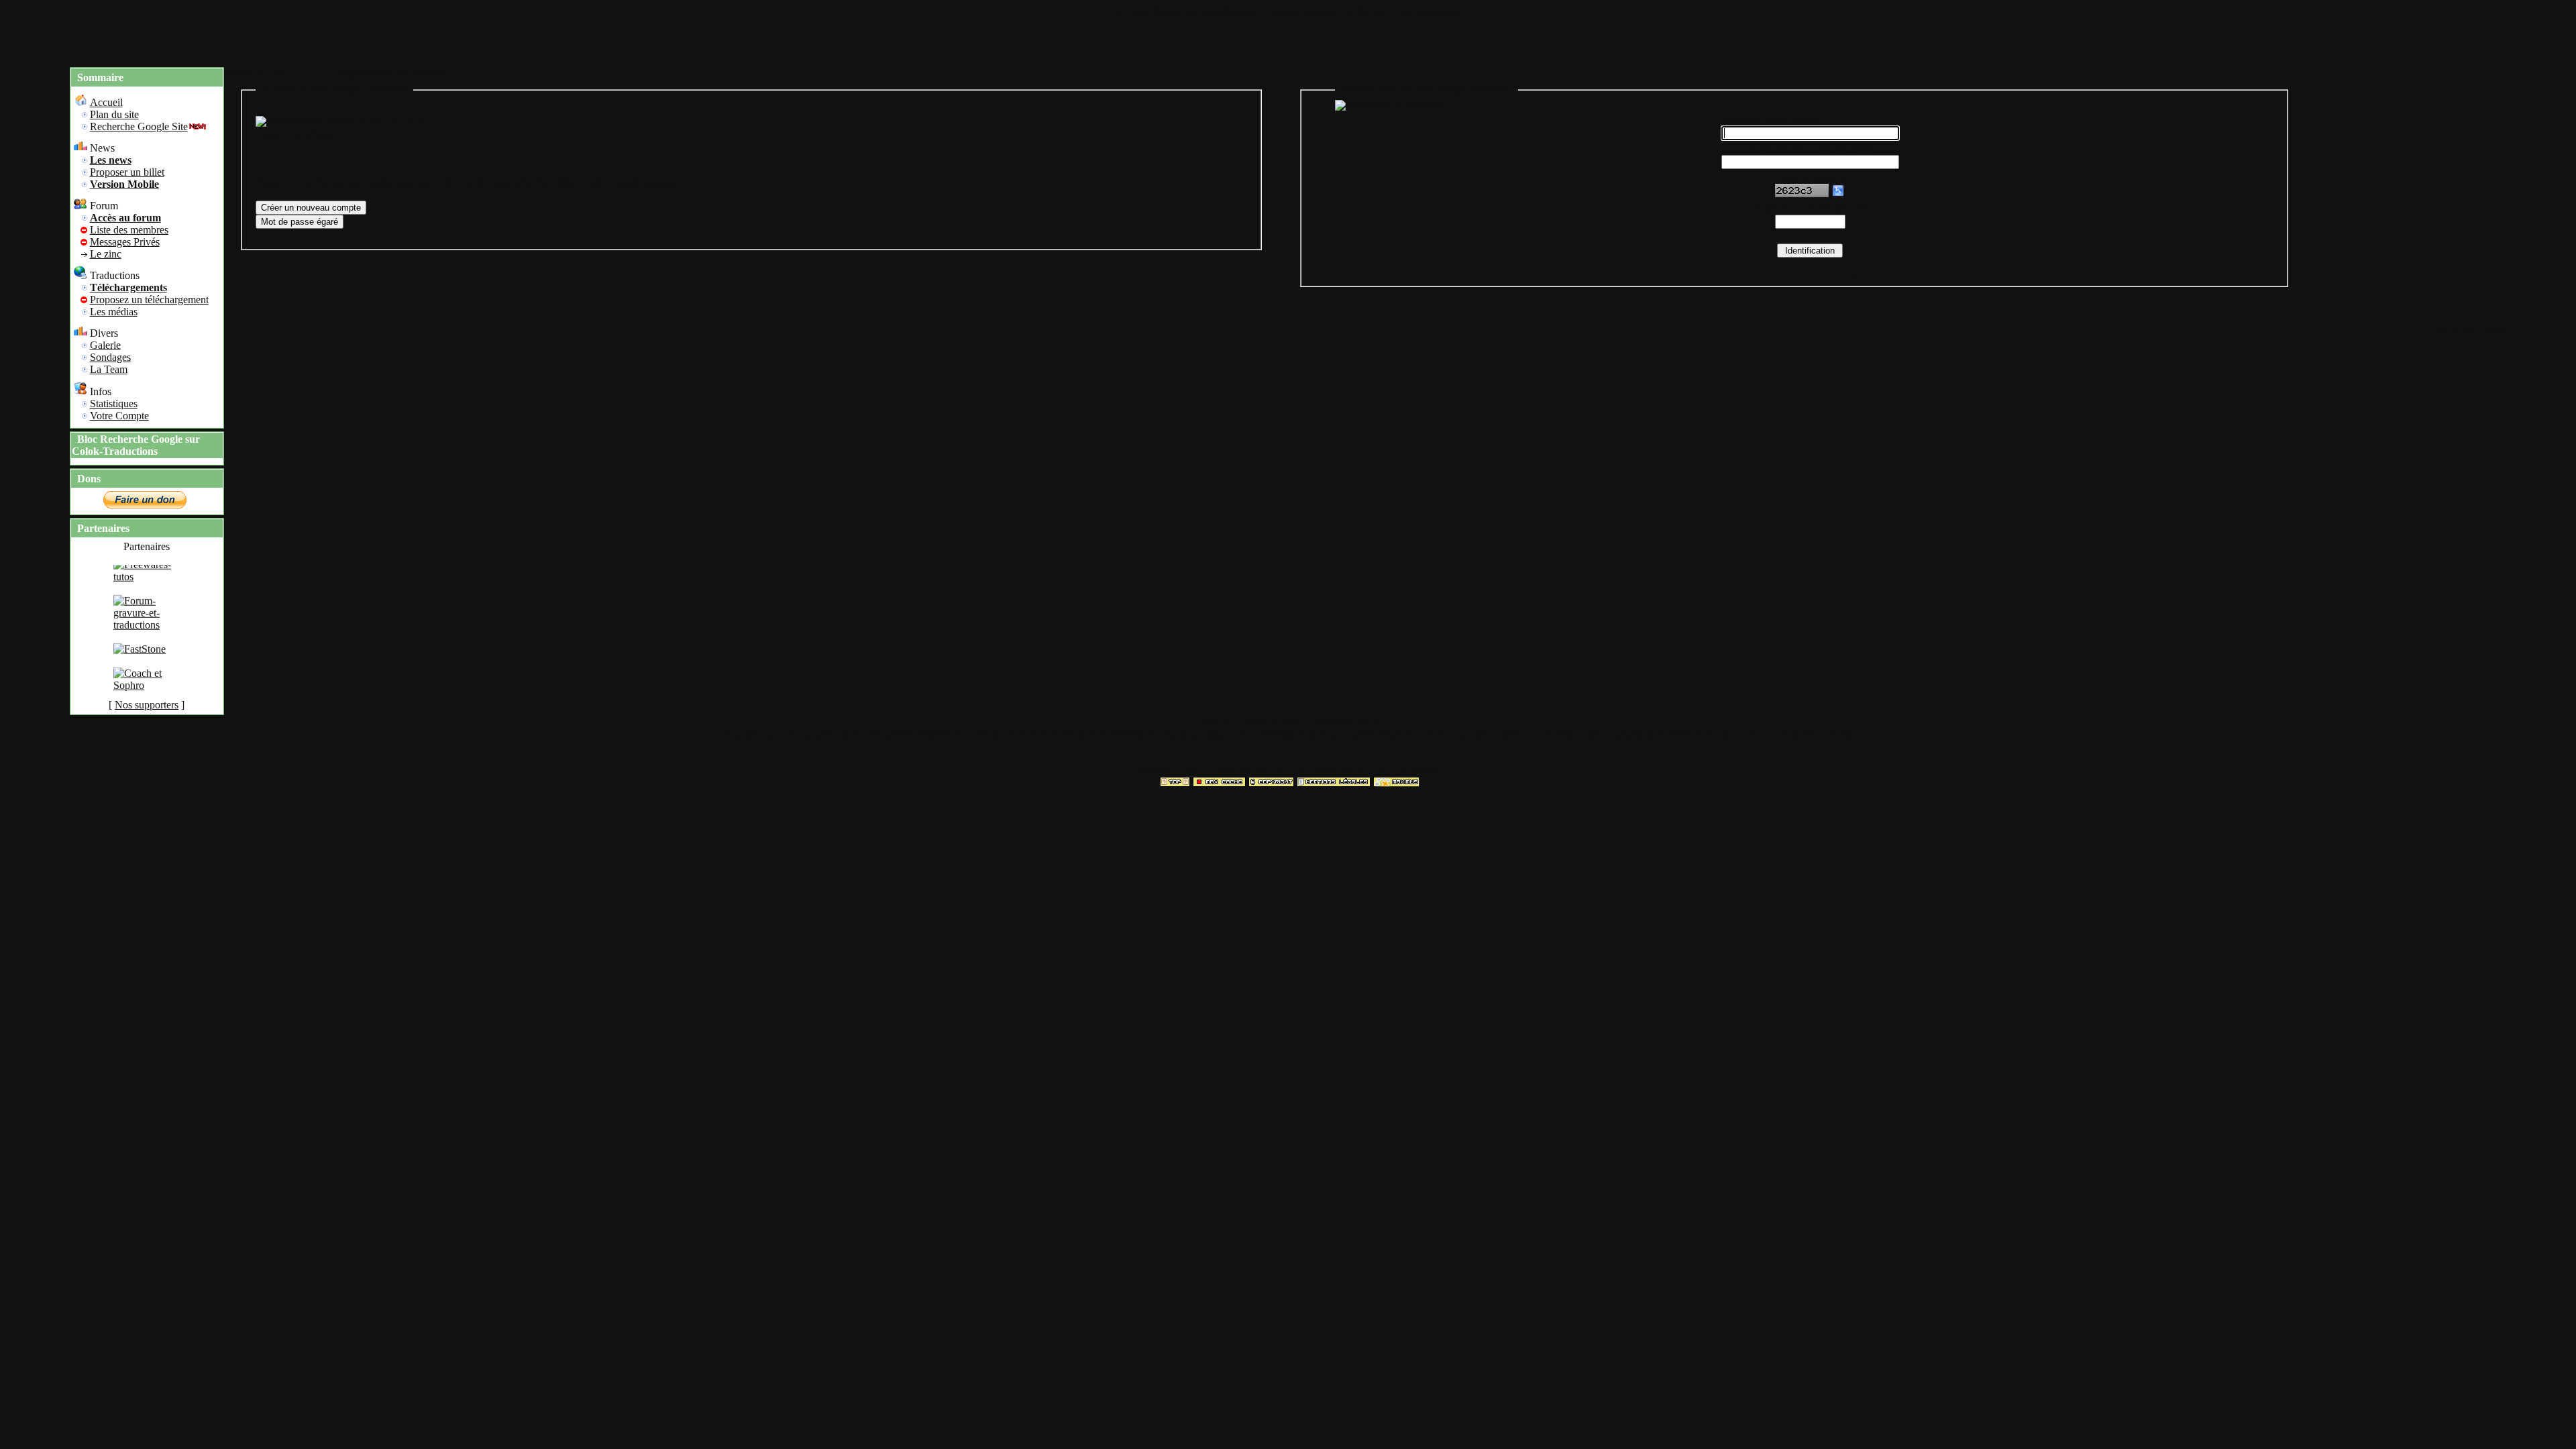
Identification (1231, 11)
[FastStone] (140, 668)
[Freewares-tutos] (147, 596)
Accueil (1131, 11)
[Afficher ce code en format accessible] (1838, 194)
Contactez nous (1343, 722)
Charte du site (255, 73)
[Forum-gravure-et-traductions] (147, 644)
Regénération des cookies (391, 73)
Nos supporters (147, 705)
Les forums (1363, 11)
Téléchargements (1426, 11)
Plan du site (1174, 11)
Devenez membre (1300, 11)
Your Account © (2471, 331)
